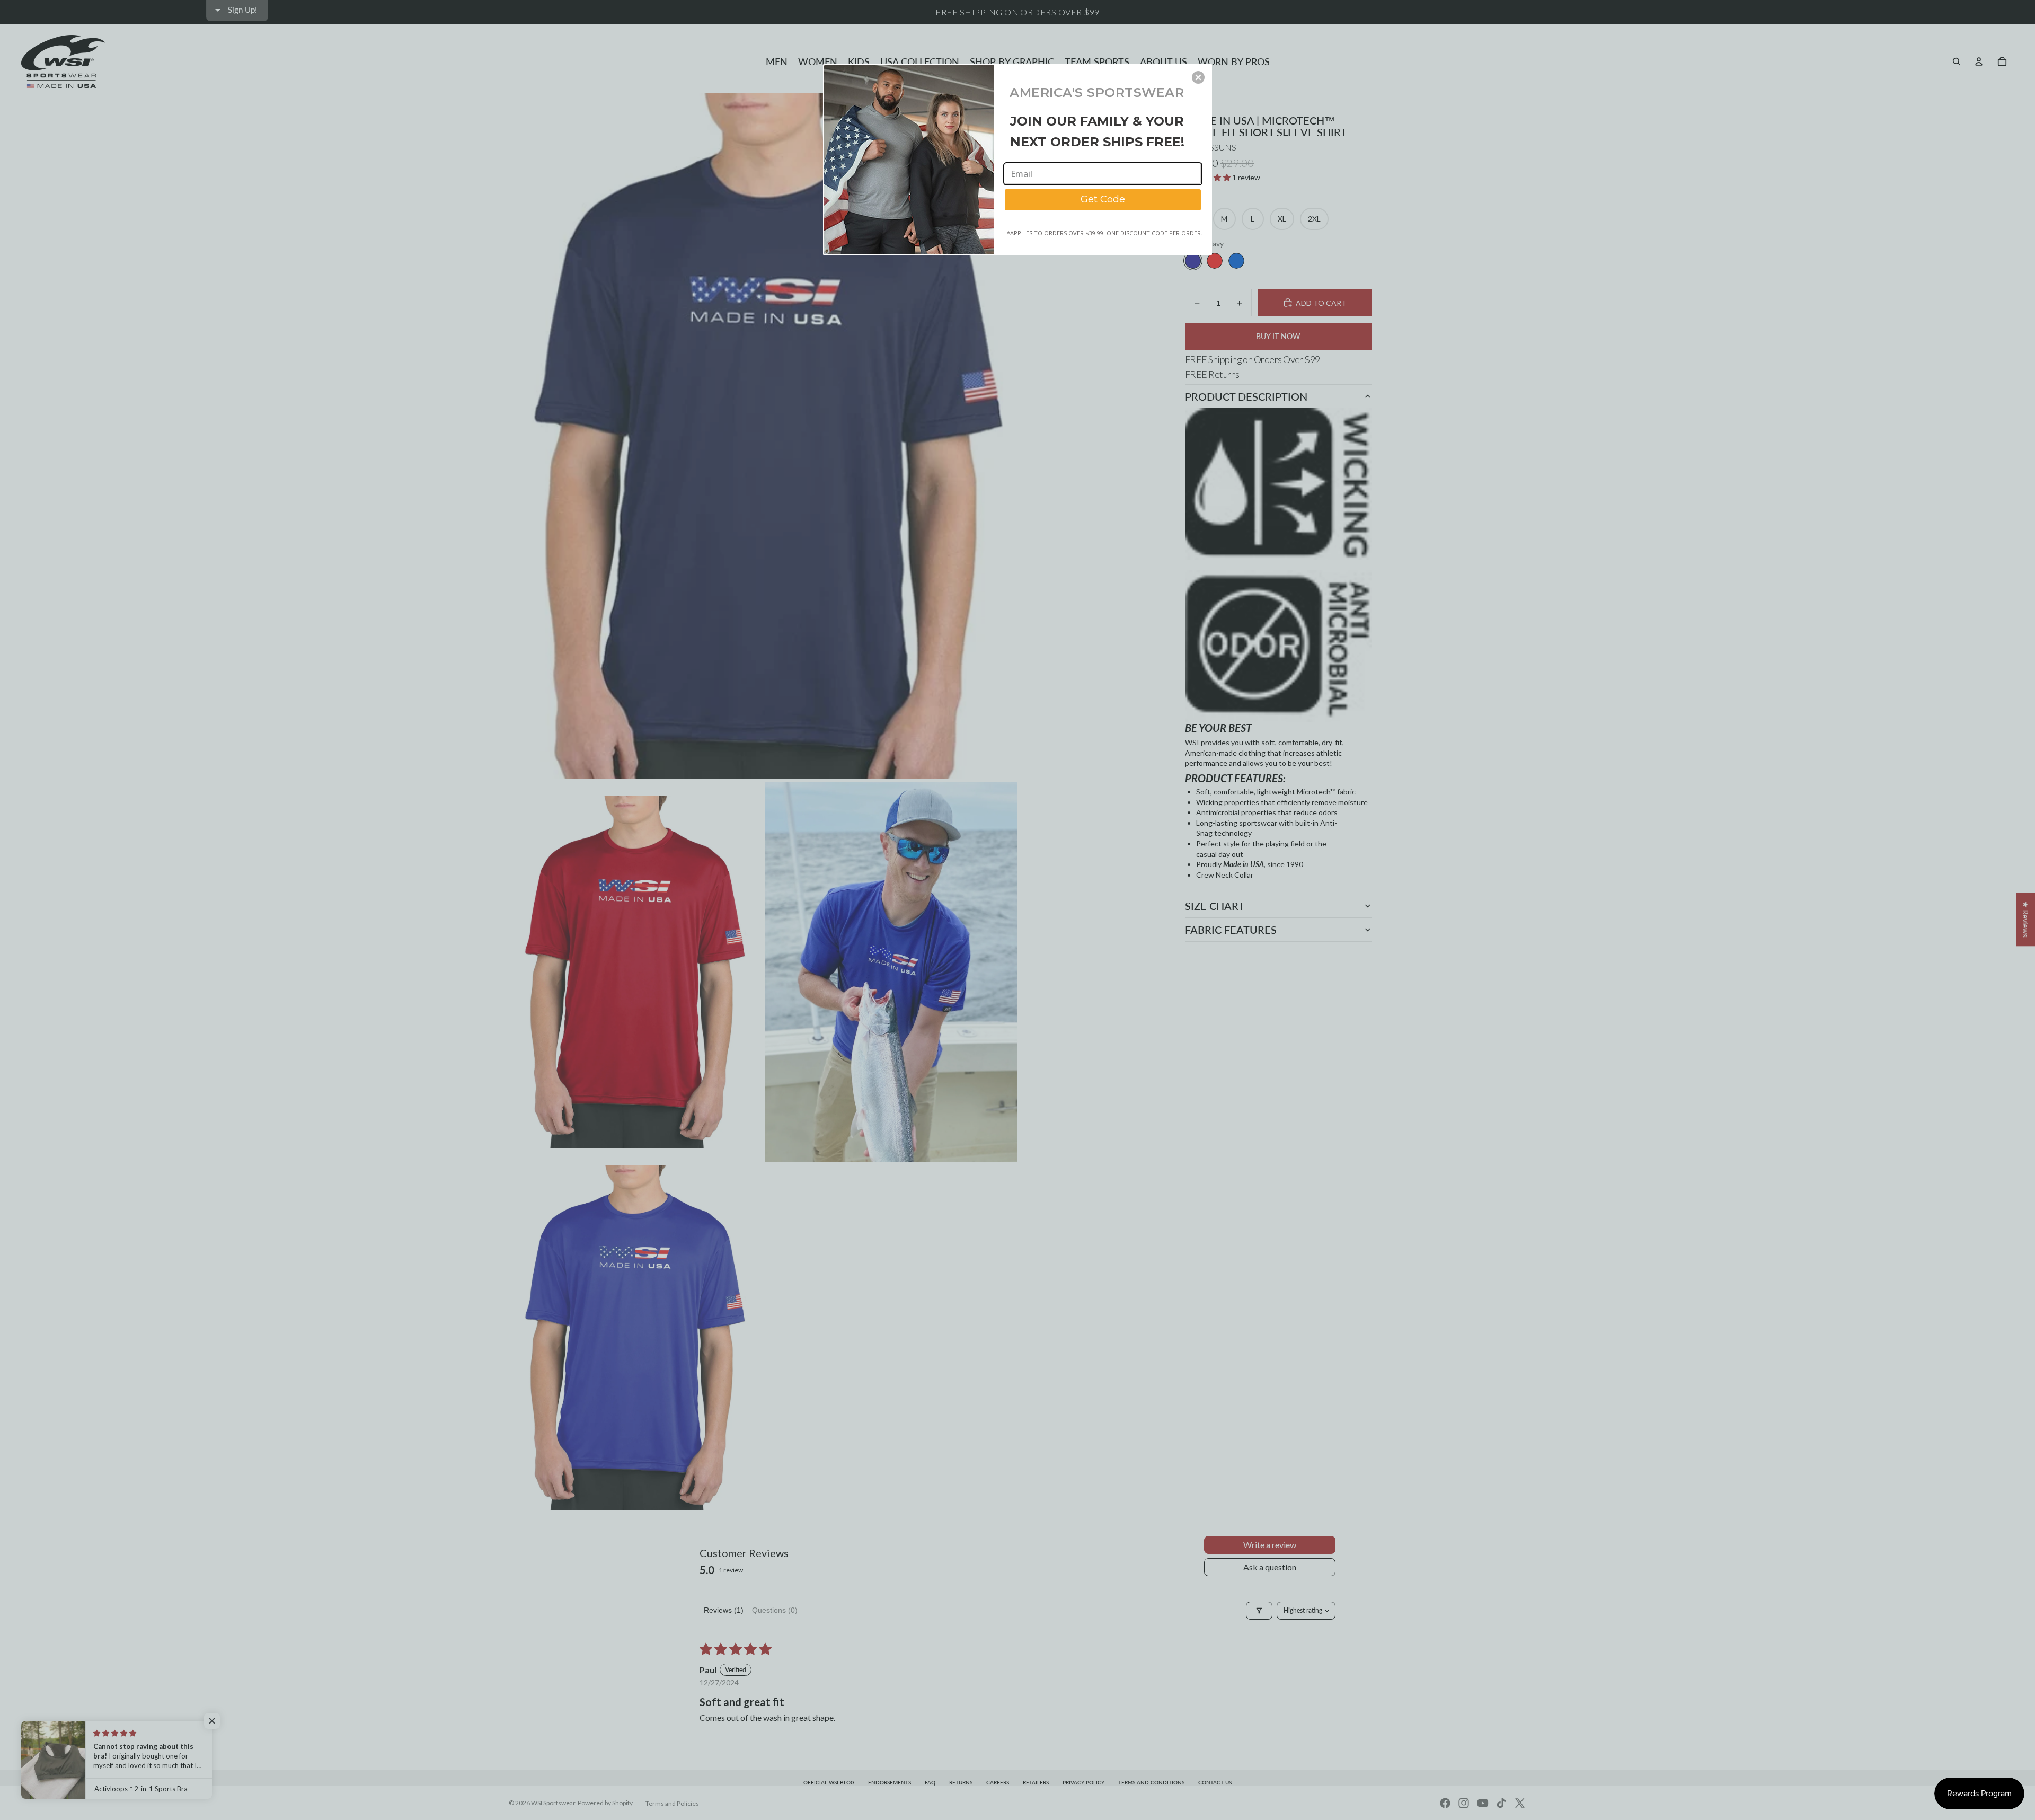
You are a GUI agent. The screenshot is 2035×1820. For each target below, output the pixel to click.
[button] (1198, 77)
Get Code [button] (1103, 199)
